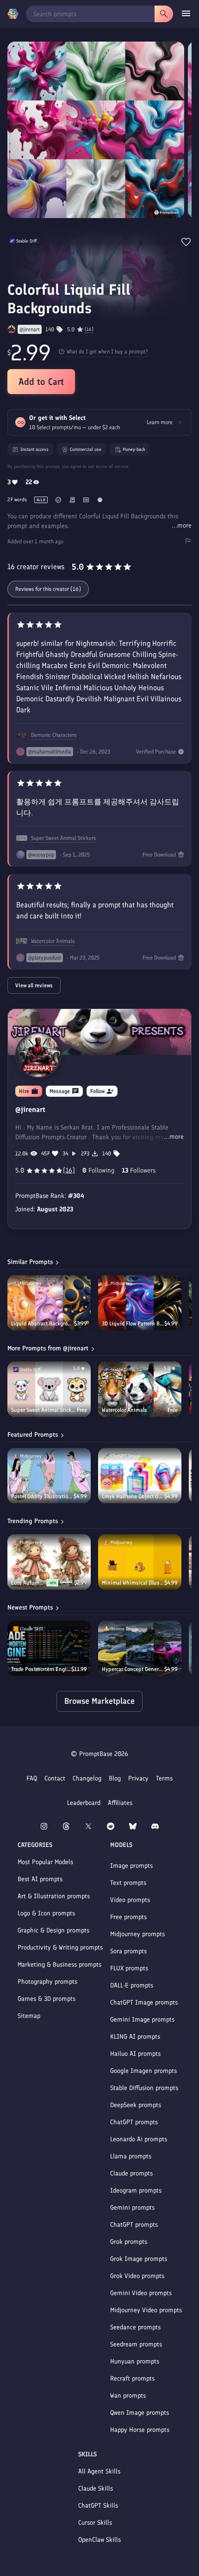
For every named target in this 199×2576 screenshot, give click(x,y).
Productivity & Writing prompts (60, 1947)
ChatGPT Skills (98, 2506)
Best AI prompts (40, 1879)
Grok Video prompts (137, 2276)
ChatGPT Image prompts (144, 2002)
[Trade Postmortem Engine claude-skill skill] (49, 1648)
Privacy (138, 1778)
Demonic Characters (54, 735)
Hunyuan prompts (135, 2361)
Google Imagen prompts (143, 2071)
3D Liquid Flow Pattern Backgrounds (133, 1324)
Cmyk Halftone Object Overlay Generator (133, 1496)
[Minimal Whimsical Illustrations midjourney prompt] (140, 1562)
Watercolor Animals (53, 941)
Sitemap (29, 2016)
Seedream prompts (136, 2344)
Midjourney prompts (137, 1934)
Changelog (87, 1778)
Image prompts (131, 1866)
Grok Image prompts (139, 2259)
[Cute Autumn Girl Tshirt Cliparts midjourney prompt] (49, 1562)
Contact (55, 1778)
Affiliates (120, 1803)
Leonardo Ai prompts (139, 2139)
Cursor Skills (95, 2523)
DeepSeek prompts (136, 2105)
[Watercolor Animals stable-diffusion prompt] (140, 1389)
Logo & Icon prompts (46, 1913)
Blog (115, 1778)
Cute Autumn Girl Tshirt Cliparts (29, 1583)
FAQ (32, 1778)
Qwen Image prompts (140, 2413)
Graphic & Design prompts (53, 1930)
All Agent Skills (99, 2471)
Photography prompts (47, 1982)
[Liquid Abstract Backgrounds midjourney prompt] (49, 1303)
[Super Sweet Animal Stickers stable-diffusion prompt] (49, 1389)
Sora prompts (128, 1951)
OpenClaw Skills (99, 2540)
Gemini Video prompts (141, 2293)
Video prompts (130, 1900)
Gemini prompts (132, 2208)
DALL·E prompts (132, 1985)
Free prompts (128, 1917)
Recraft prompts (132, 2379)
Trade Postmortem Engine (41, 1669)
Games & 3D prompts (47, 1999)
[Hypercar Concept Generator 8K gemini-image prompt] (140, 1648)
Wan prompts (128, 2396)
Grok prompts (129, 2242)
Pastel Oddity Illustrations (42, 1496)
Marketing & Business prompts (59, 1965)
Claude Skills (96, 2488)
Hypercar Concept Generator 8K (133, 1669)
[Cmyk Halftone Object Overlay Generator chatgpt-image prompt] (140, 1476)
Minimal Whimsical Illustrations (133, 1583)
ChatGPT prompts (134, 2122)
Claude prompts (131, 2173)
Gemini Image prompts (142, 2020)
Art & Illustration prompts (54, 1896)
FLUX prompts (129, 1968)
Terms (164, 1778)
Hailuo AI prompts (135, 2054)
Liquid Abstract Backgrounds (43, 1324)
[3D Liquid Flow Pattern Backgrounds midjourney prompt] (140, 1303)
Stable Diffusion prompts (144, 2088)
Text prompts (128, 1883)
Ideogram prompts (136, 2190)
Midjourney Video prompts (146, 2310)
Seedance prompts (135, 2327)
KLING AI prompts (135, 2037)
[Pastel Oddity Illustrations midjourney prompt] (49, 1476)
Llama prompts (131, 2156)
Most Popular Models (45, 1862)
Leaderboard (84, 1803)
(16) (89, 329)
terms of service (112, 466)
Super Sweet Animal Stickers (63, 838)
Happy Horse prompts (140, 2430)
